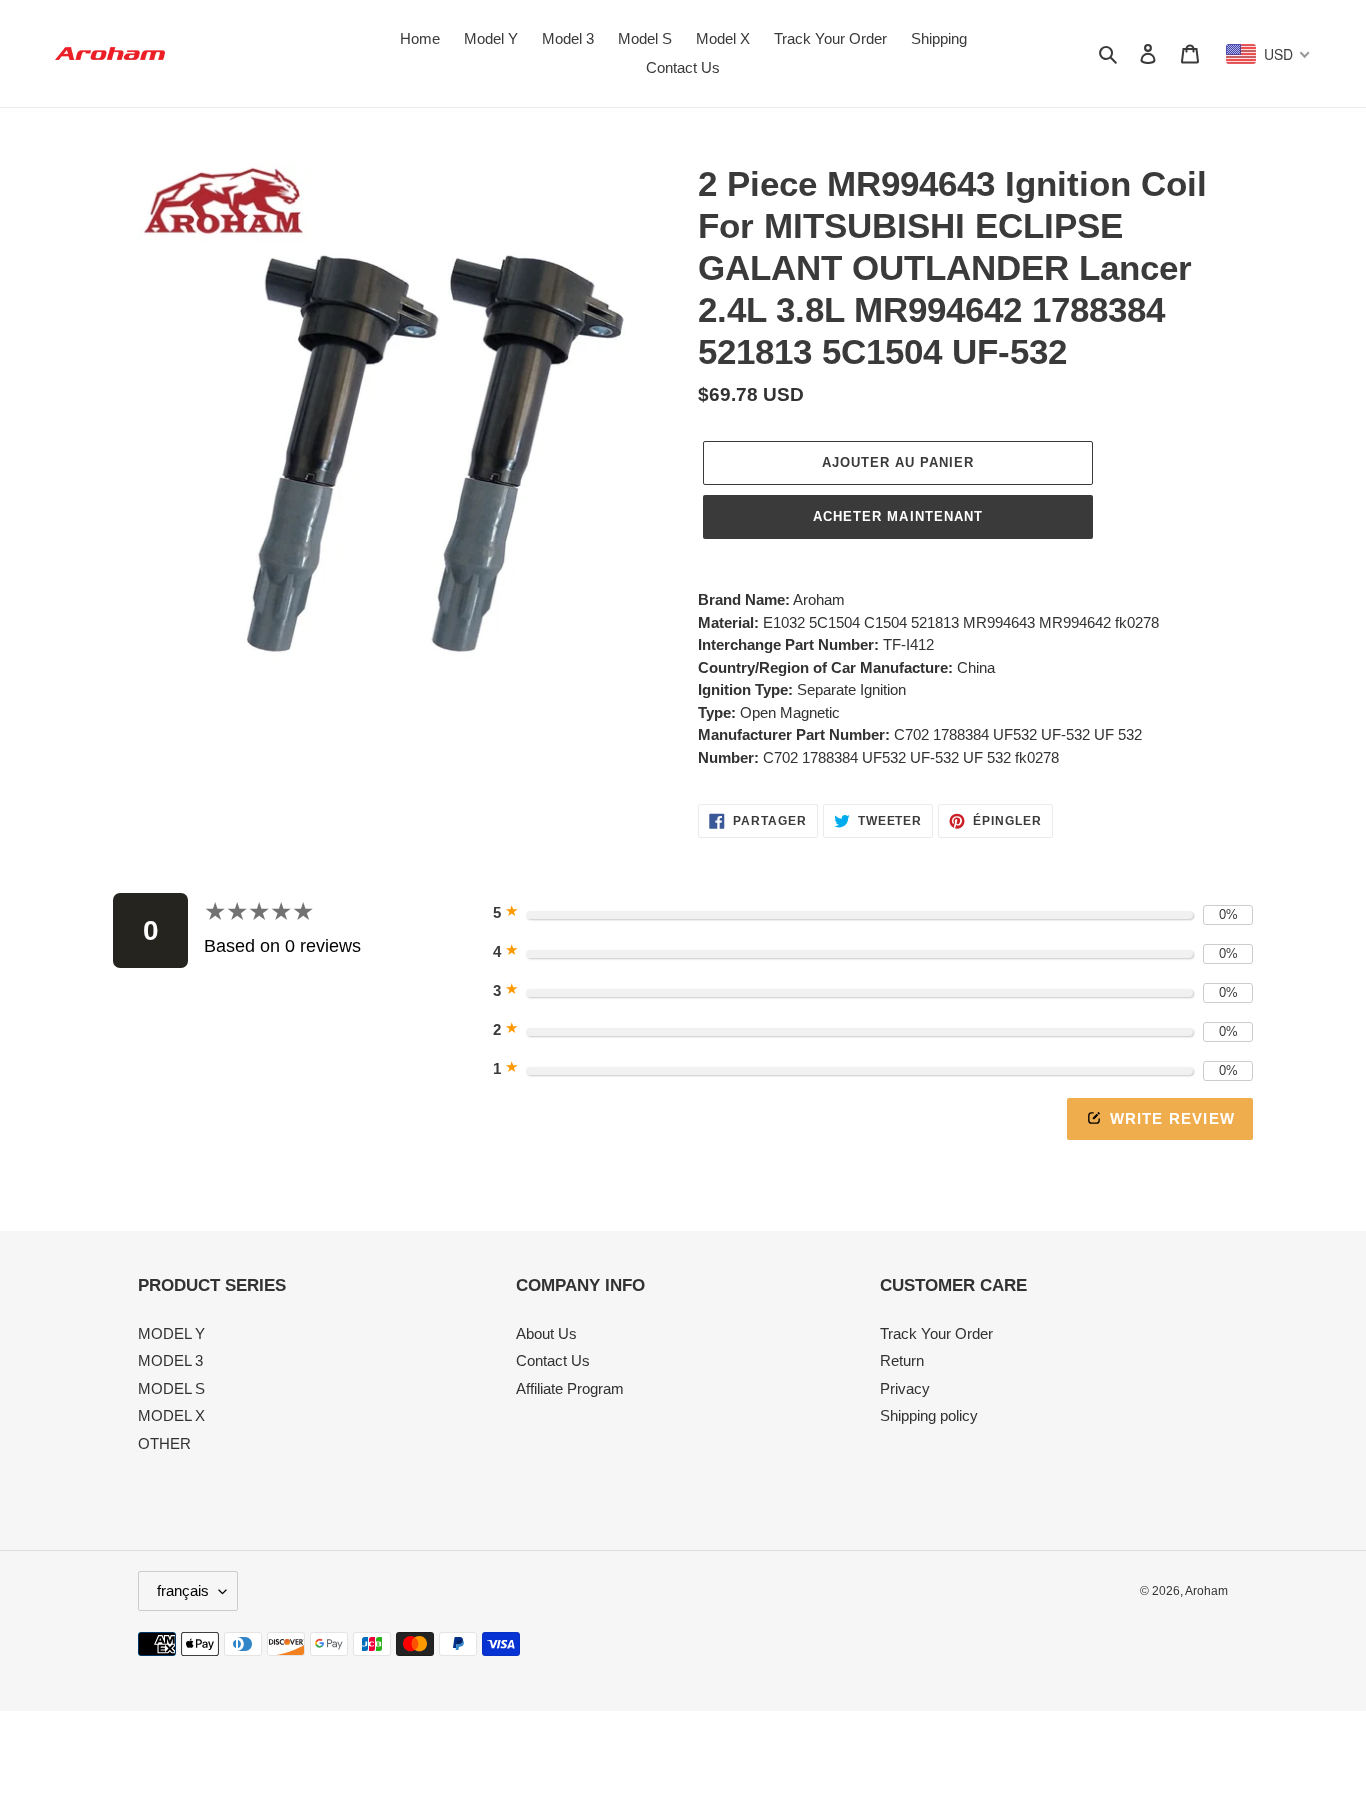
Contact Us (553, 1360)
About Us (546, 1333)
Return (902, 1360)
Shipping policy (929, 1415)
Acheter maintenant (898, 516)
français (183, 1590)
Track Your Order (936, 1333)
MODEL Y (171, 1333)
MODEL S (171, 1388)
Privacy (905, 1388)
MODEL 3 (170, 1360)
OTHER (164, 1443)
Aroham (1206, 1591)
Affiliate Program (570, 1388)
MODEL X (171, 1415)
